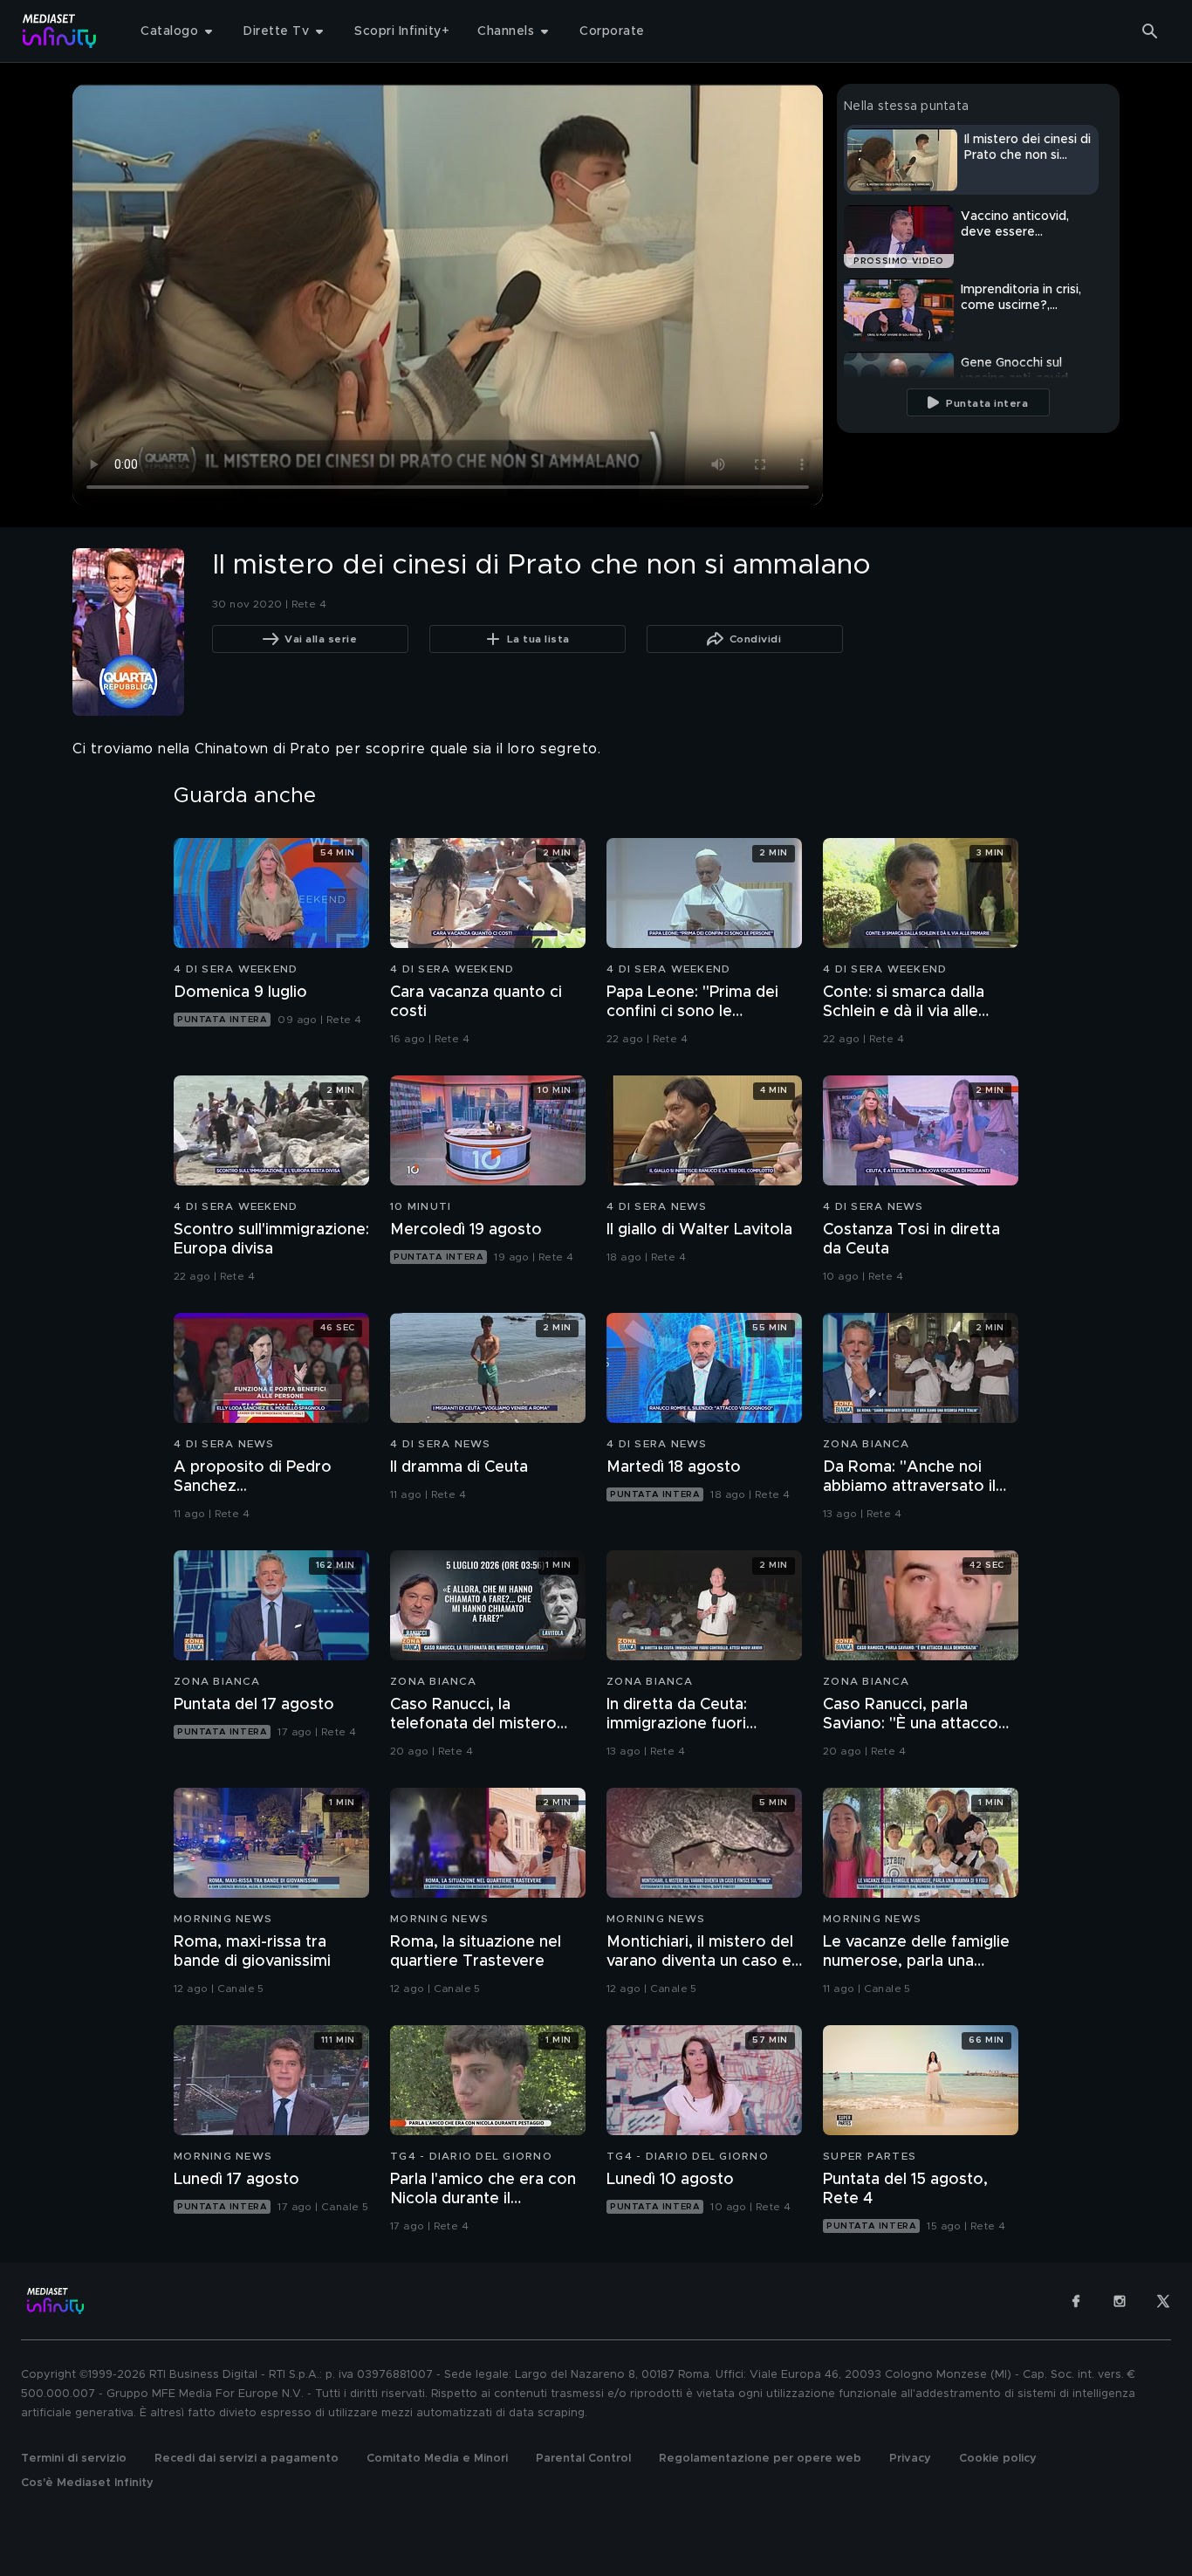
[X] (1163, 2301)
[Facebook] (1076, 2301)
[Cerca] (1150, 31)
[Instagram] (1120, 2301)
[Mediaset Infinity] (60, 31)
